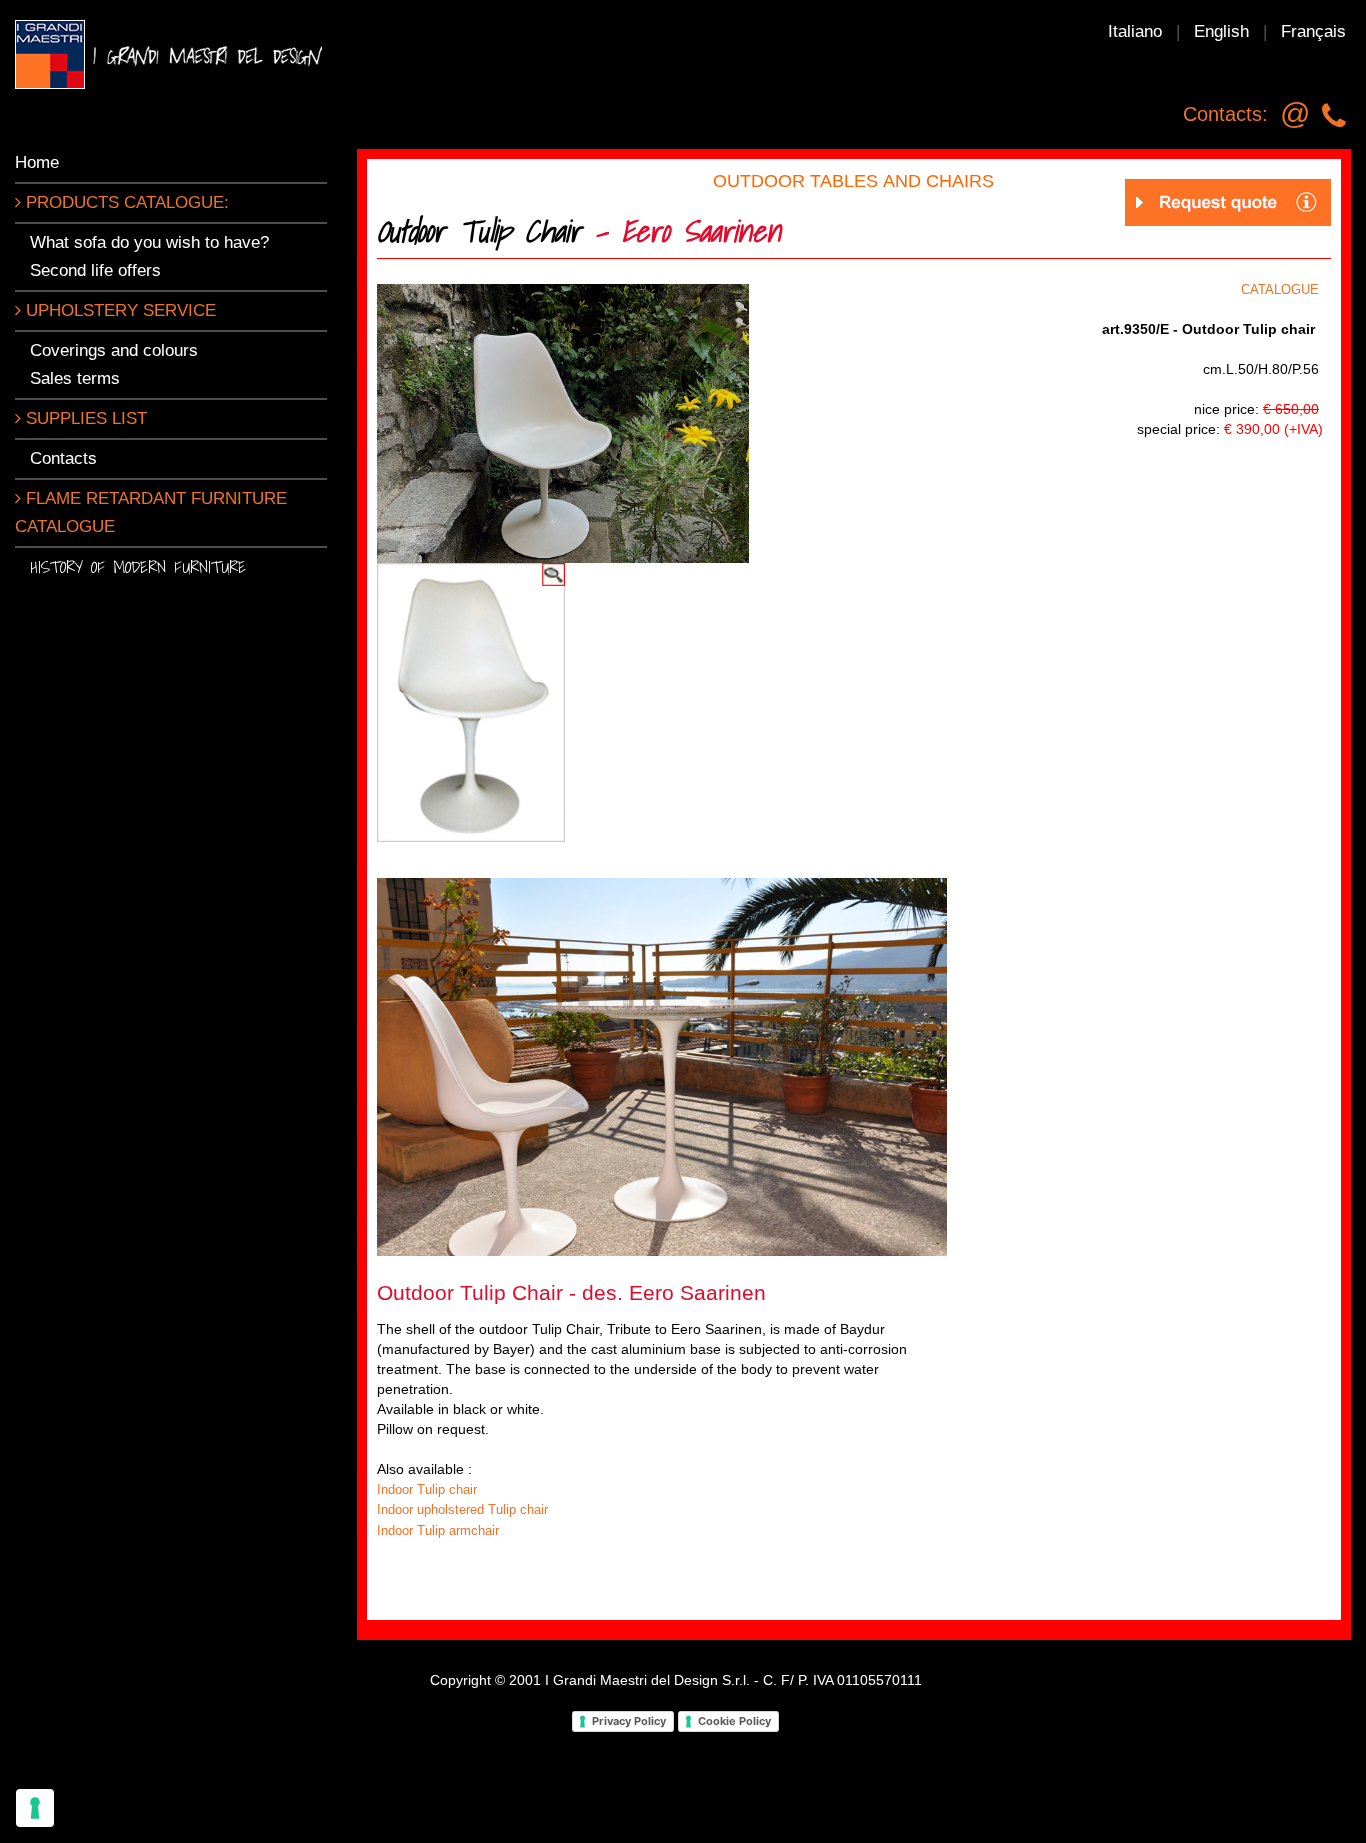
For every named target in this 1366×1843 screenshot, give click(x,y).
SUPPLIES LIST (84, 418)
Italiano (1135, 31)
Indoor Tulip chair (427, 1489)
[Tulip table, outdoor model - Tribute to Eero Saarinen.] (662, 1065)
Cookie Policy (734, 1721)
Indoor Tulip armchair (438, 1530)
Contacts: (1225, 114)
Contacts (63, 458)
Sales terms (75, 378)
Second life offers (95, 270)
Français (1313, 31)
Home (37, 162)
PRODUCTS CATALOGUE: (125, 202)
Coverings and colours (114, 350)
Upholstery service (118, 310)
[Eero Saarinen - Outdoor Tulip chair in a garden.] (563, 421)
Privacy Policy (629, 1721)
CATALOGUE (1280, 289)
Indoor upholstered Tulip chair (462, 1509)
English (1221, 31)
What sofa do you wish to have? (149, 242)
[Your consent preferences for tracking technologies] (35, 1808)
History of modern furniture (138, 566)
